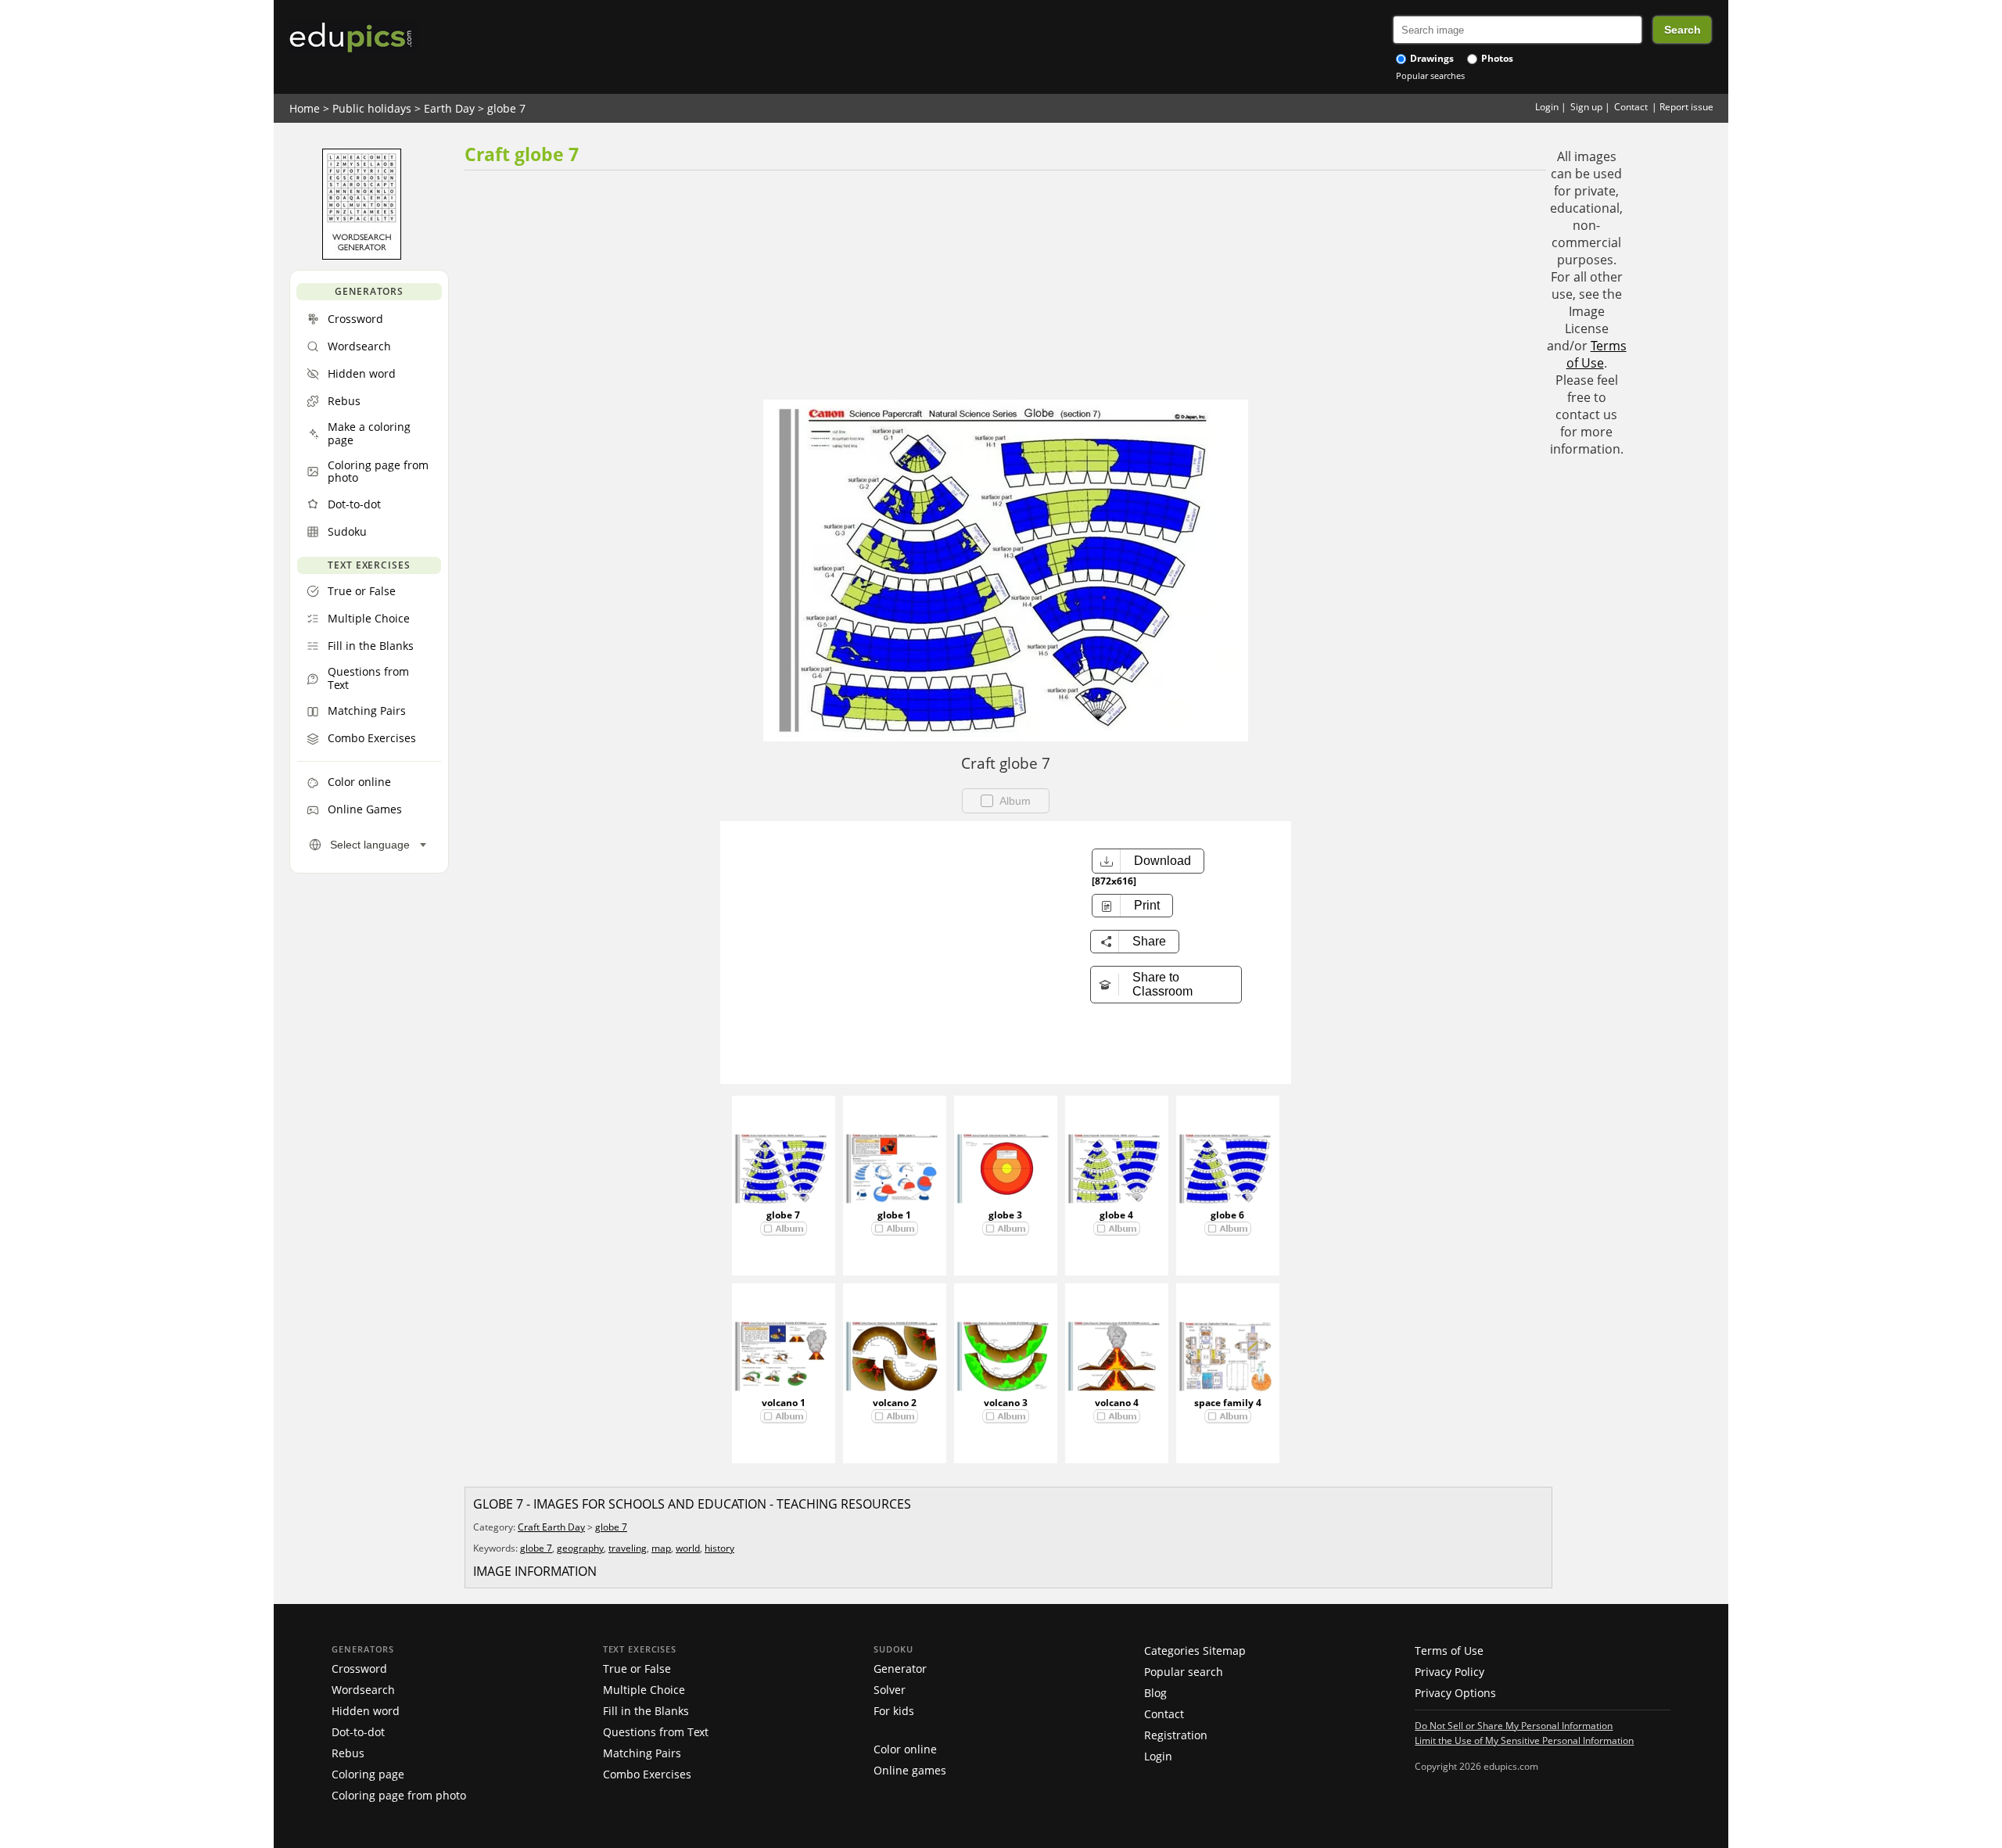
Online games (910, 1770)
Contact (1631, 107)
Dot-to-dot (358, 1732)
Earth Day (449, 108)
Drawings (1431, 58)
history (719, 1548)
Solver (890, 1690)
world (688, 1548)
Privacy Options (1455, 1693)
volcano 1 (784, 1403)
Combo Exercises (647, 1774)
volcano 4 (1117, 1403)
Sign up (1586, 107)
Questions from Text (656, 1732)
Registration (1176, 1735)
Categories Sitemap (1195, 1651)
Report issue (1686, 107)
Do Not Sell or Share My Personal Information (1514, 1725)
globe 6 (1227, 1215)
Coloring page (368, 1774)
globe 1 (894, 1215)
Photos (1496, 58)
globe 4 (1116, 1215)
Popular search (1184, 1672)
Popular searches (1430, 75)
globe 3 (1005, 1215)
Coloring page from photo (399, 1795)
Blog (1155, 1693)
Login (1547, 107)
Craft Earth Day (551, 1527)
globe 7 (506, 108)
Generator (900, 1669)
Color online (905, 1749)
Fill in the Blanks (646, 1711)
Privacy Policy (1449, 1672)
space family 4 (1228, 1403)
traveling (628, 1548)
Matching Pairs (642, 1753)
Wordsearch (363, 1690)
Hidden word (366, 1711)
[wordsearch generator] (362, 256)
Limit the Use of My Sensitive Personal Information (1524, 1740)
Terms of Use (1597, 354)
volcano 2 (895, 1403)
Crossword (359, 1669)
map (661, 1548)
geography (580, 1548)
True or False (637, 1669)
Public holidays (372, 108)
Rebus (348, 1753)
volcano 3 (1006, 1403)
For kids (894, 1711)
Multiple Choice (644, 1690)
